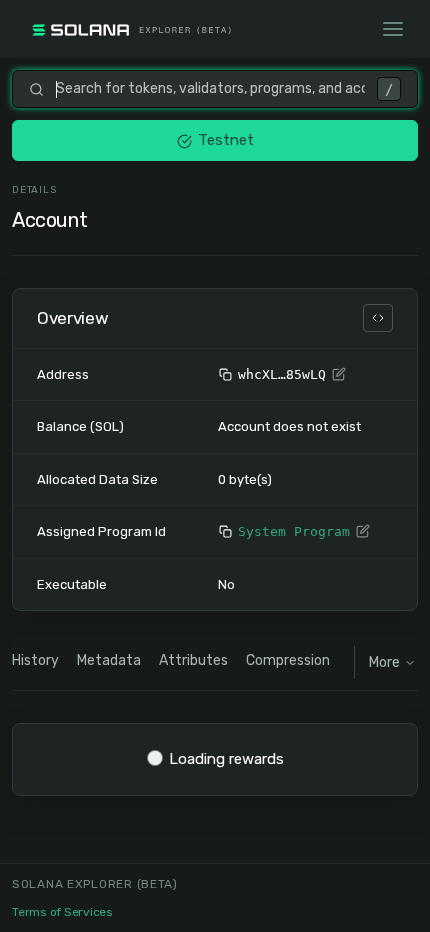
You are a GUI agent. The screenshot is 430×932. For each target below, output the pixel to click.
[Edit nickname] (339, 375)
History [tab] (35, 660)
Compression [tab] (288, 660)
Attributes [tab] (193, 660)
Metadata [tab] (109, 660)
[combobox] (210, 89)
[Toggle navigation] (393, 29)
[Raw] (378, 318)
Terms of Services (62, 912)
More (384, 662)
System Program (294, 531)
